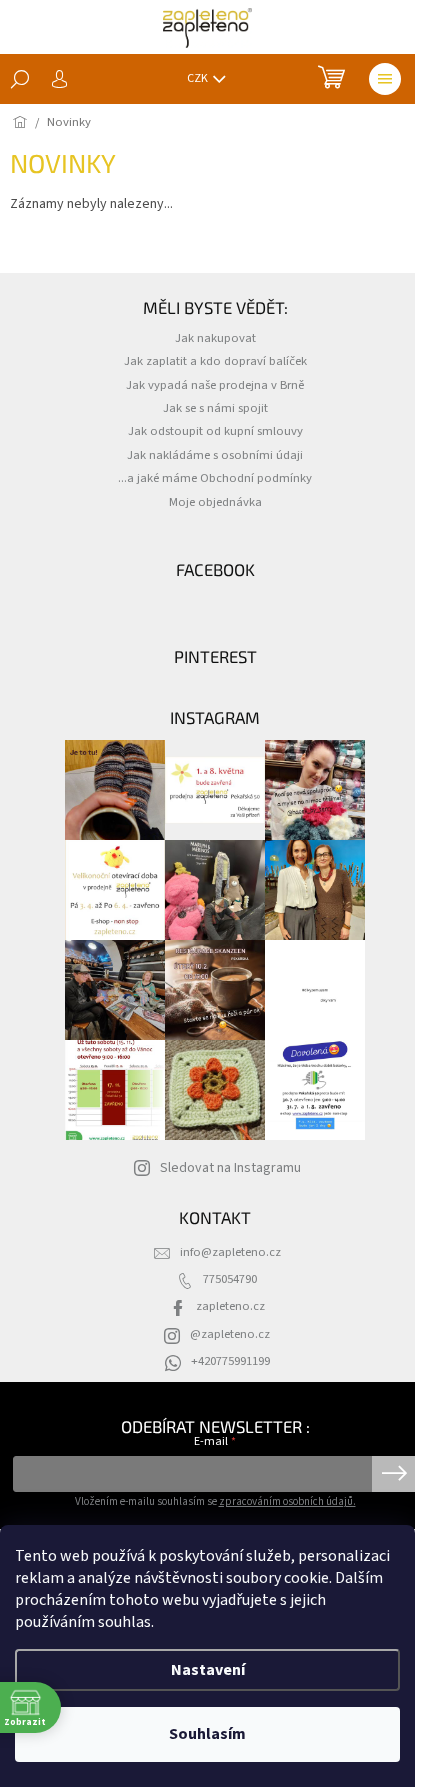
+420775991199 (230, 1361)
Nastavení (208, 1670)
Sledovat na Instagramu (230, 1168)
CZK (198, 78)
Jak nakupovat (215, 338)
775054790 (230, 1279)
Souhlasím (207, 1734)
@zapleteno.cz (230, 1334)
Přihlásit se (394, 1474)
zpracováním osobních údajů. (287, 1501)
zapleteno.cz (230, 1306)
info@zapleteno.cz (230, 1252)
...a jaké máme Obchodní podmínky (215, 478)
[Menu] (385, 79)
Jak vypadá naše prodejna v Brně (215, 385)
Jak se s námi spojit (215, 408)
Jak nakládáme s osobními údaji (215, 455)
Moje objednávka (215, 502)
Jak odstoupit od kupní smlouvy (215, 431)
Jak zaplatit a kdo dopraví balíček (215, 361)
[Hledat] (20, 79)
